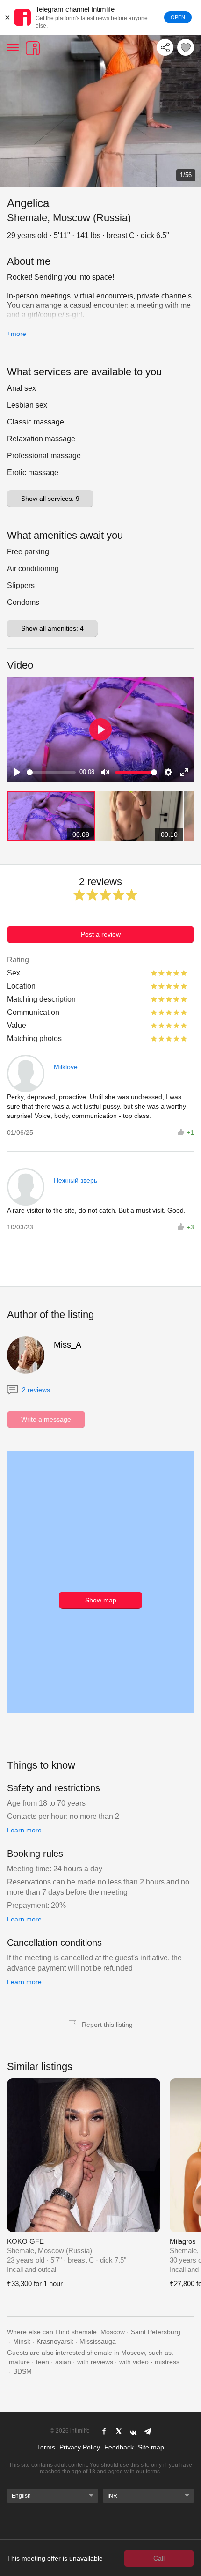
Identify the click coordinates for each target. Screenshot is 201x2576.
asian (63, 2362)
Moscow (113, 2332)
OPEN (178, 17)
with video (134, 2362)
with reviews (95, 2362)
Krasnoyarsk (55, 2341)
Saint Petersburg (156, 2332)
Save (186, 47)
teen (43, 2362)
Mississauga (98, 2341)
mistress (167, 2362)
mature (19, 2362)
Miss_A (68, 1345)
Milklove (66, 1067)
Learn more (24, 1830)
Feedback (119, 2447)
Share (165, 47)
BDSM (22, 2371)
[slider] (51, 772)
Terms (46, 2447)
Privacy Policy (80, 2447)
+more (17, 334)
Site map (151, 2447)
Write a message (46, 1419)
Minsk (22, 2341)
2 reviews (35, 1390)
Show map (101, 1600)
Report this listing (107, 2025)
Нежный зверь (75, 1180)
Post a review (101, 934)
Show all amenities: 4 (52, 628)
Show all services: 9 (50, 499)
